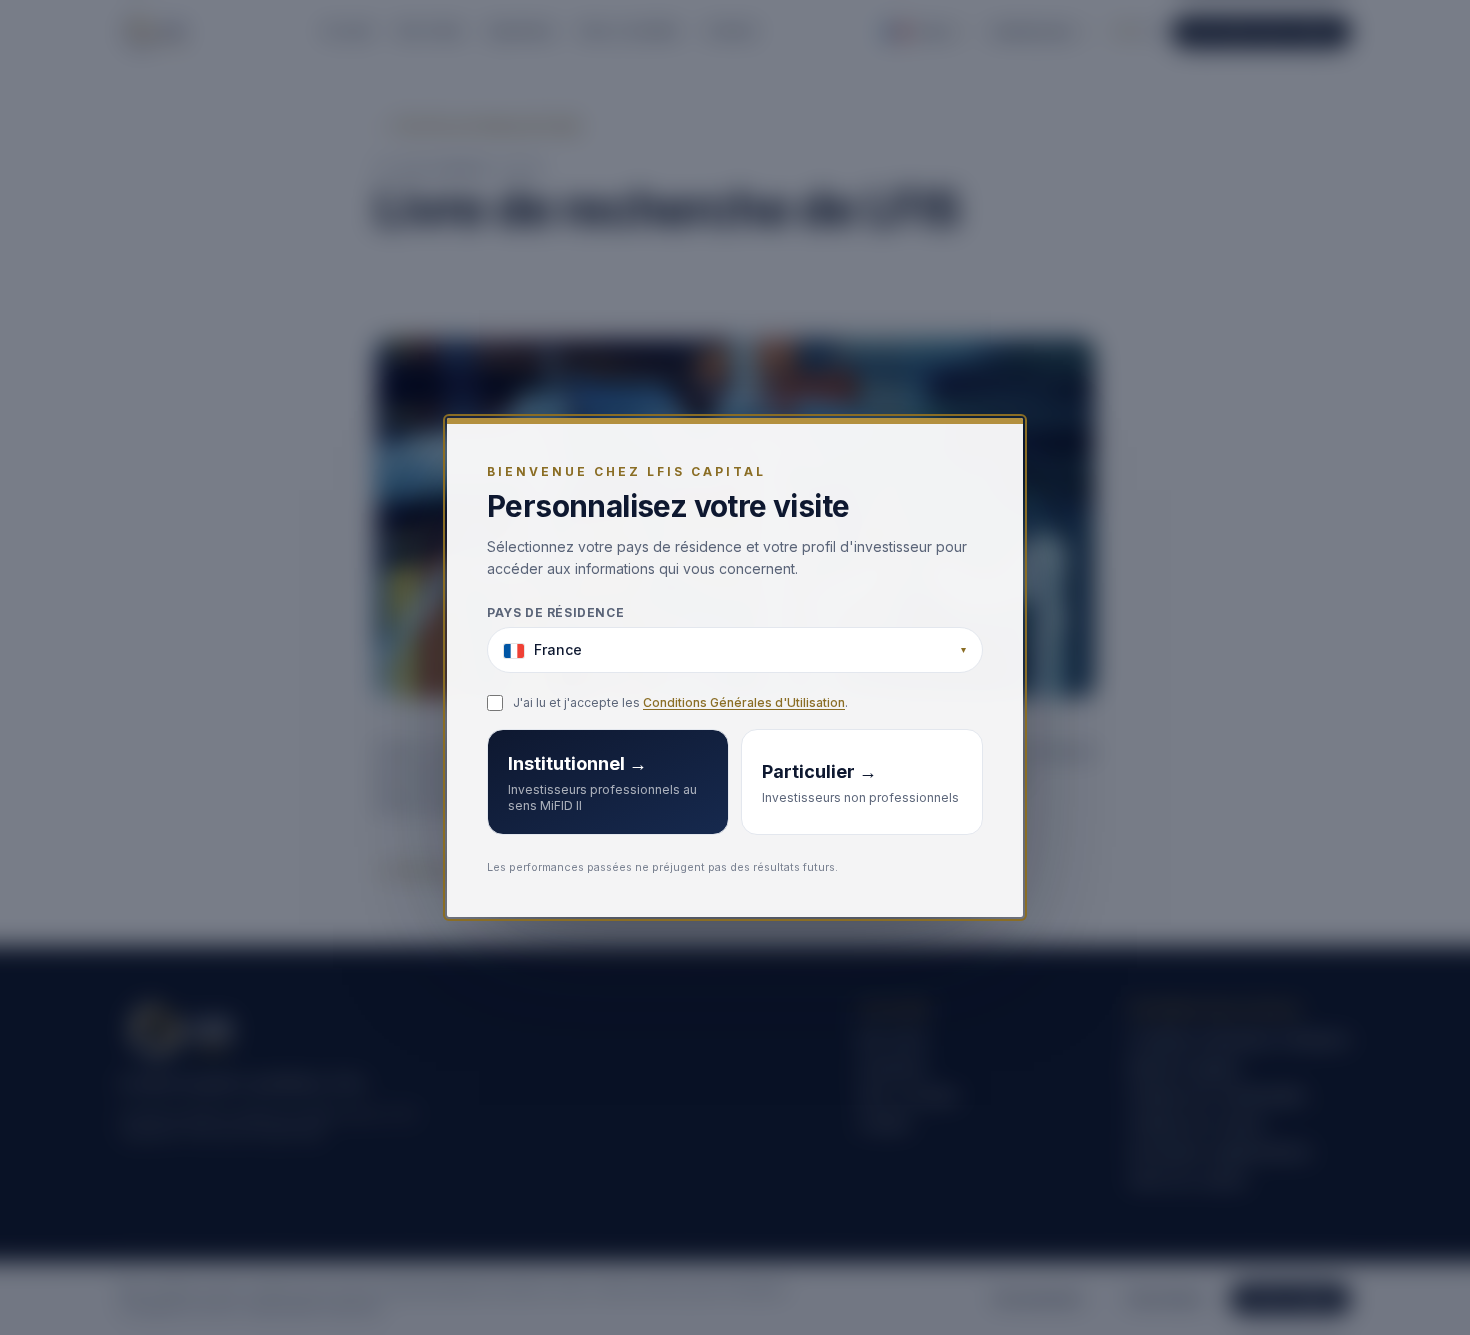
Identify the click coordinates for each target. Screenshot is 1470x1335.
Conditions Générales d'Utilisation (744, 703)
